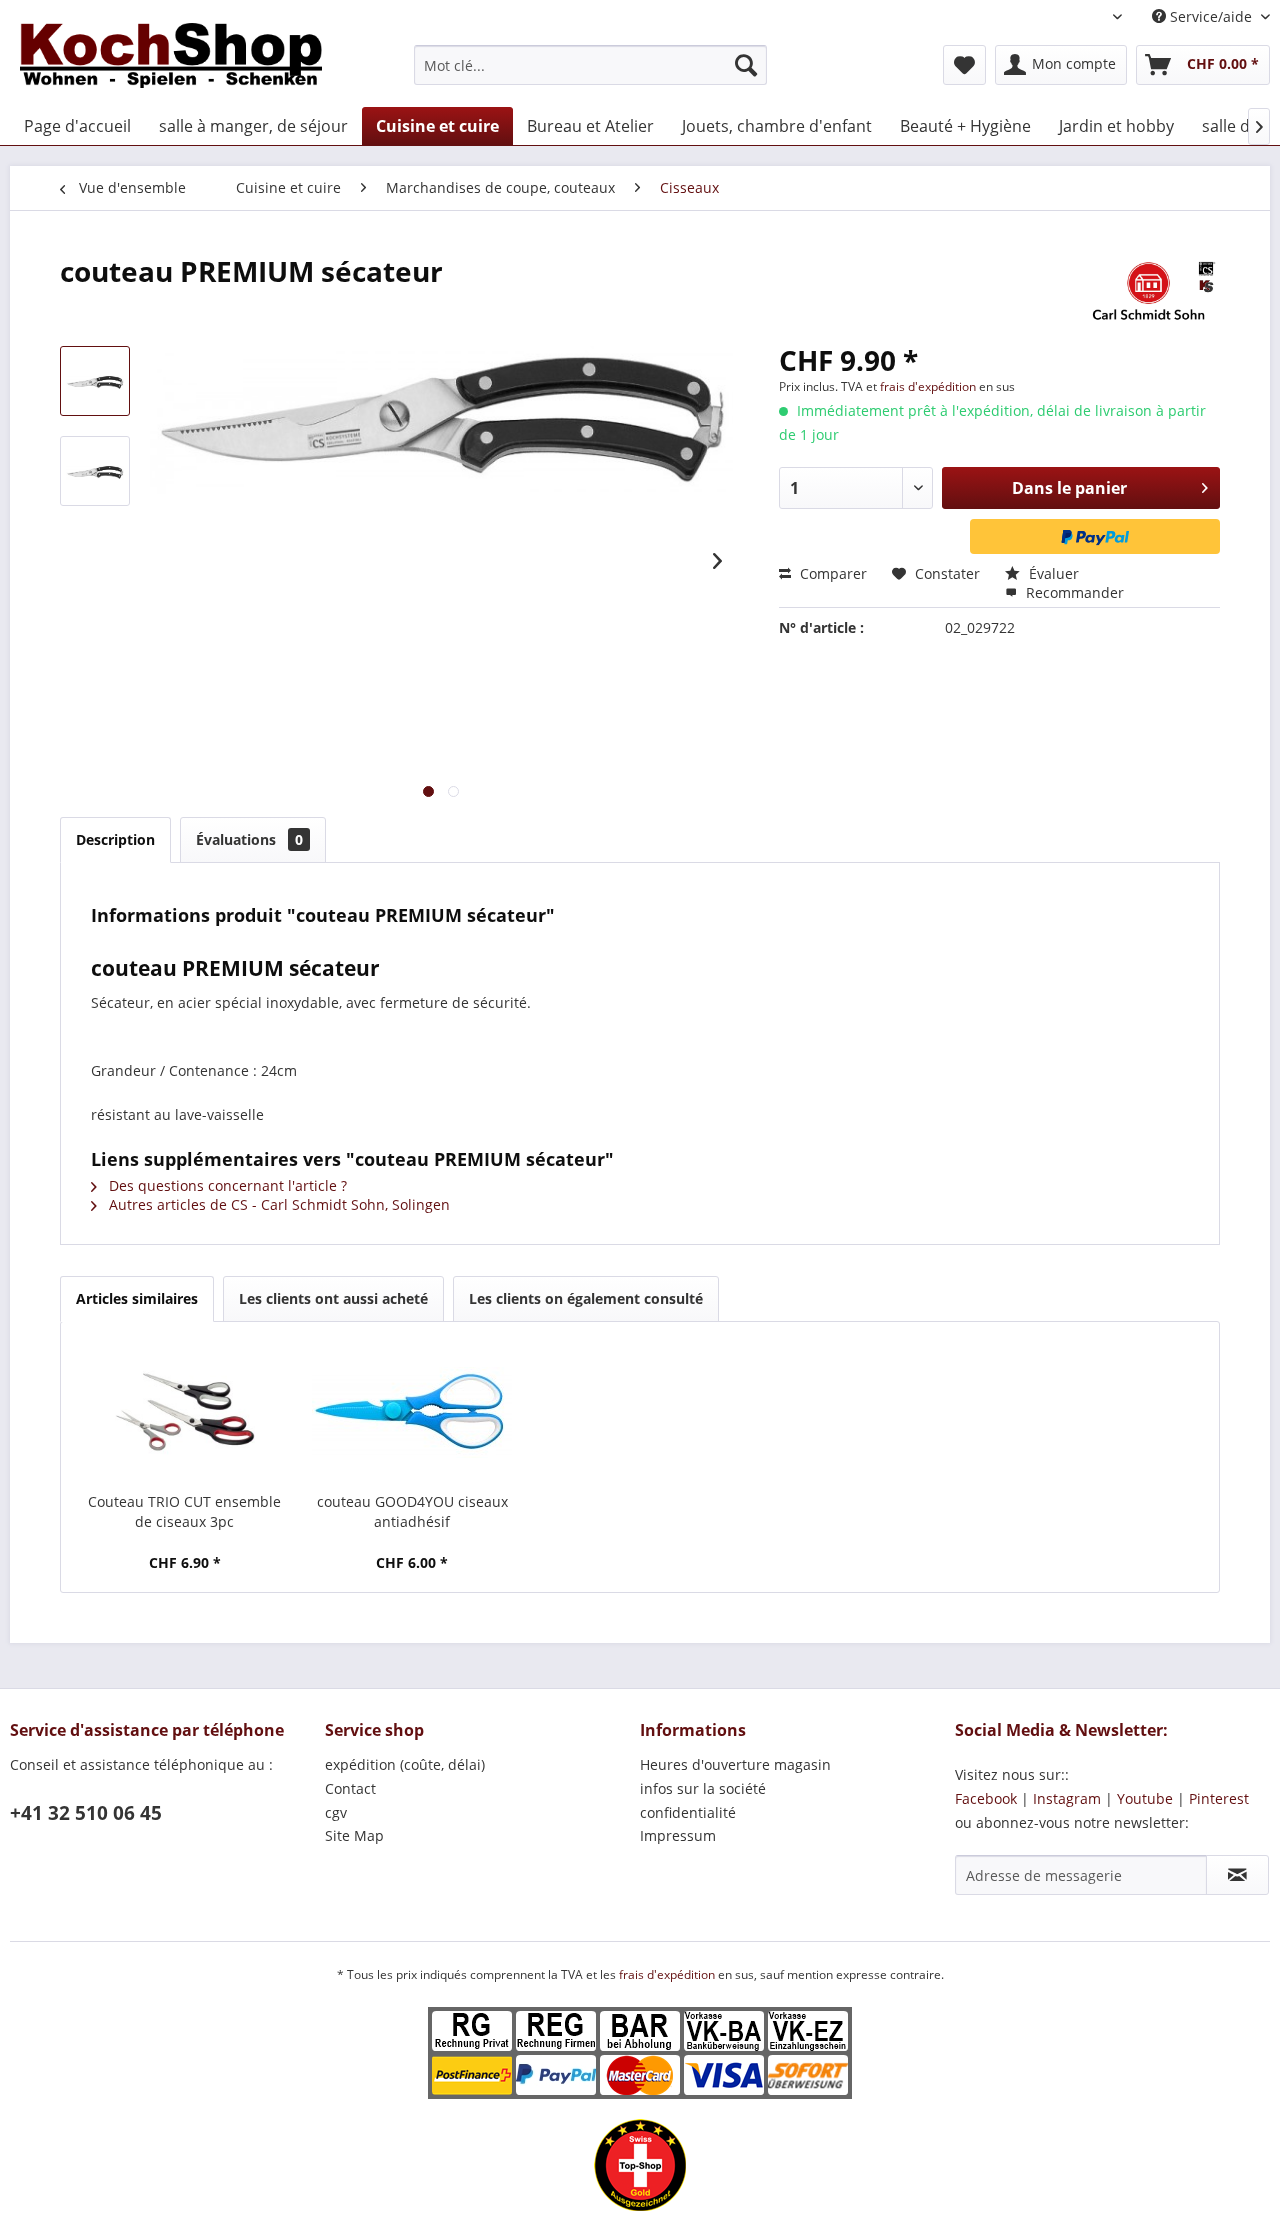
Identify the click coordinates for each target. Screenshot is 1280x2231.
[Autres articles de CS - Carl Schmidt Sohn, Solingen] (1148, 291)
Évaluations (249, 839)
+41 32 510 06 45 (86, 1813)
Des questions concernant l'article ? (226, 1185)
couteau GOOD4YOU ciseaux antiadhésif (412, 1511)
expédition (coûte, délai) (405, 1764)
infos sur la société (703, 1788)
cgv (336, 1812)
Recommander (1073, 592)
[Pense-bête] (964, 65)
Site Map (354, 1835)
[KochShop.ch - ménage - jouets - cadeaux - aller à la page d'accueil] (171, 60)
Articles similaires (137, 1298)
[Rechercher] (746, 65)
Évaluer (1052, 573)
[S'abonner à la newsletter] (1237, 1875)
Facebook (986, 1798)
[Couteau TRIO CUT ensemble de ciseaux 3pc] (185, 1412)
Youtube (1145, 1798)
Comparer (831, 573)
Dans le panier (1069, 488)
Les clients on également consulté (586, 1298)
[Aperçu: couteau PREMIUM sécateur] (95, 381)
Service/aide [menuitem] (1211, 16)
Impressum (678, 1835)
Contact (350, 1788)
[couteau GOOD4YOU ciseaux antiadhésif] (413, 1412)
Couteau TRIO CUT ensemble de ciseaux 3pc (184, 1511)
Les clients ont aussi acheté (333, 1298)
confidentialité (688, 1812)
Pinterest (1219, 1798)
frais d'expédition (929, 386)
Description (115, 839)
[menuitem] (590, 65)
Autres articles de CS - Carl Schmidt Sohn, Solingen (277, 1204)
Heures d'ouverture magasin (735, 1764)
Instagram (1067, 1798)
